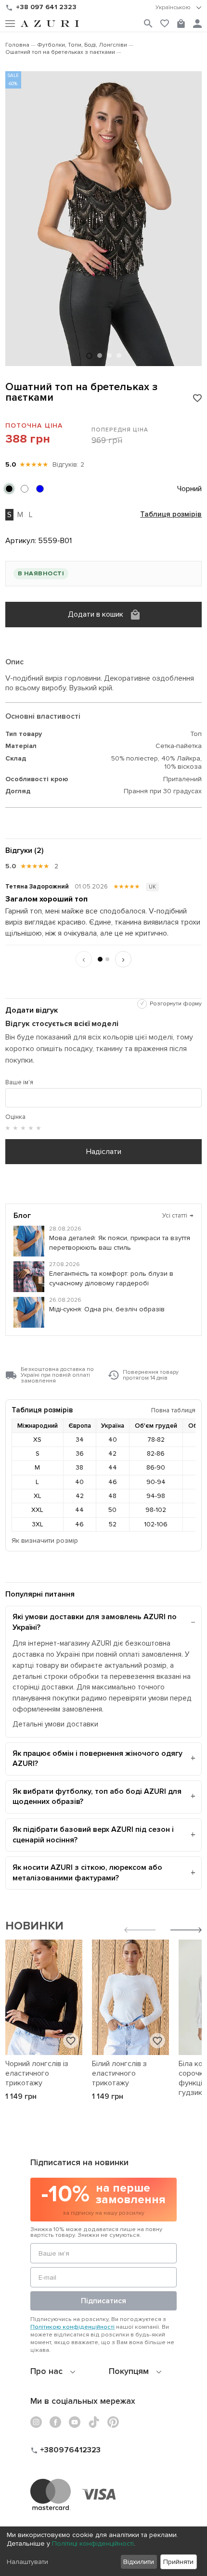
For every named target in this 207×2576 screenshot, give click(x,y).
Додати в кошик (96, 614)
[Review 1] (100, 959)
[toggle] (179, 8)
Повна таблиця (173, 1410)
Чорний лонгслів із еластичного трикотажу (37, 2073)
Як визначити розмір (45, 1541)
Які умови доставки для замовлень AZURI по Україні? (95, 1622)
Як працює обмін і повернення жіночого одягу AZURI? (97, 1759)
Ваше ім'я (19, 1082)
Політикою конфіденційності (72, 2327)
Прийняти (178, 2562)
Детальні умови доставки (55, 1724)
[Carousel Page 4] (119, 355)
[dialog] (103, 2551)
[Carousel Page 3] (109, 355)
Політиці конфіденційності (93, 2544)
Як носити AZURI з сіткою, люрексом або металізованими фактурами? (87, 1873)
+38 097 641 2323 (46, 7)
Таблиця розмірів (171, 515)
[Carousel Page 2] (100, 355)
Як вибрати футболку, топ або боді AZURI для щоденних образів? (97, 1797)
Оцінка (15, 1117)
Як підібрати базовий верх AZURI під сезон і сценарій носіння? (93, 1835)
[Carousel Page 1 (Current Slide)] (89, 356)
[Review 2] (107, 959)
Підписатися (103, 2301)
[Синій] (40, 489)
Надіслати (104, 1152)
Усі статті (178, 1216)
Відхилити (139, 2562)
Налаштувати (27, 2562)
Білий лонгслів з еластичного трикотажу (119, 2073)
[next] (186, 1931)
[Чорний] (9, 489)
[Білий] (25, 489)
